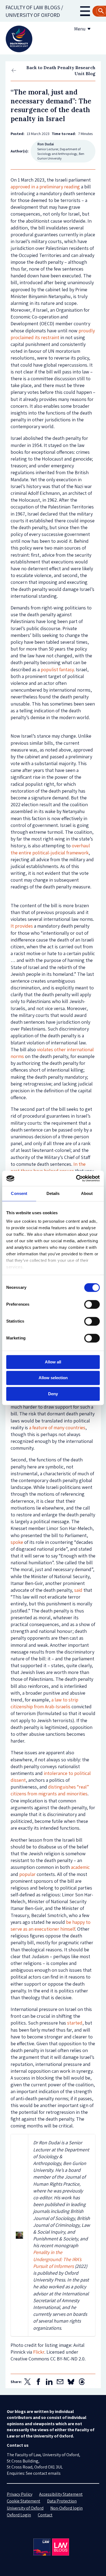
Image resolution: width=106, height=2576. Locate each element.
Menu (80, 29)
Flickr (39, 2352)
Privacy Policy (20, 2494)
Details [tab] (53, 1193)
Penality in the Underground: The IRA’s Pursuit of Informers (57, 2259)
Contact (45, 2515)
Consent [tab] (19, 1193)
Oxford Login (19, 2515)
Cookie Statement (24, 2501)
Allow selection (53, 1378)
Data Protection (62, 2501)
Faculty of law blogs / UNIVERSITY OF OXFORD (34, 11)
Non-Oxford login (66, 2508)
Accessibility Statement (61, 2494)
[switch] (92, 1304)
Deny (53, 1394)
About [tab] (87, 1193)
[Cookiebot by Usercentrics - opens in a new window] (76, 1178)
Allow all (53, 1362)
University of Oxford (25, 2508)
